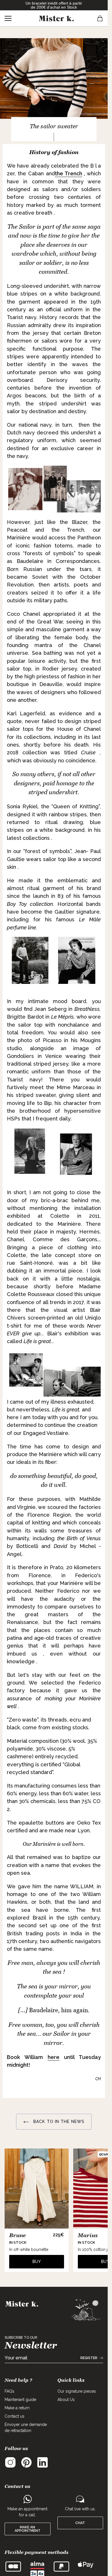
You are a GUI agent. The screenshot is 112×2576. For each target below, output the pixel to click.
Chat (80, 2523)
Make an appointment (28, 2529)
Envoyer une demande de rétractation (26, 2428)
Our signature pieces (77, 2391)
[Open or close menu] (8, 18)
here (54, 2057)
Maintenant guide (20, 2400)
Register (89, 2358)
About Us (66, 2400)
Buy (37, 2262)
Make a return (17, 2408)
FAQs (9, 2391)
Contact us (15, 2416)
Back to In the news (58, 2122)
